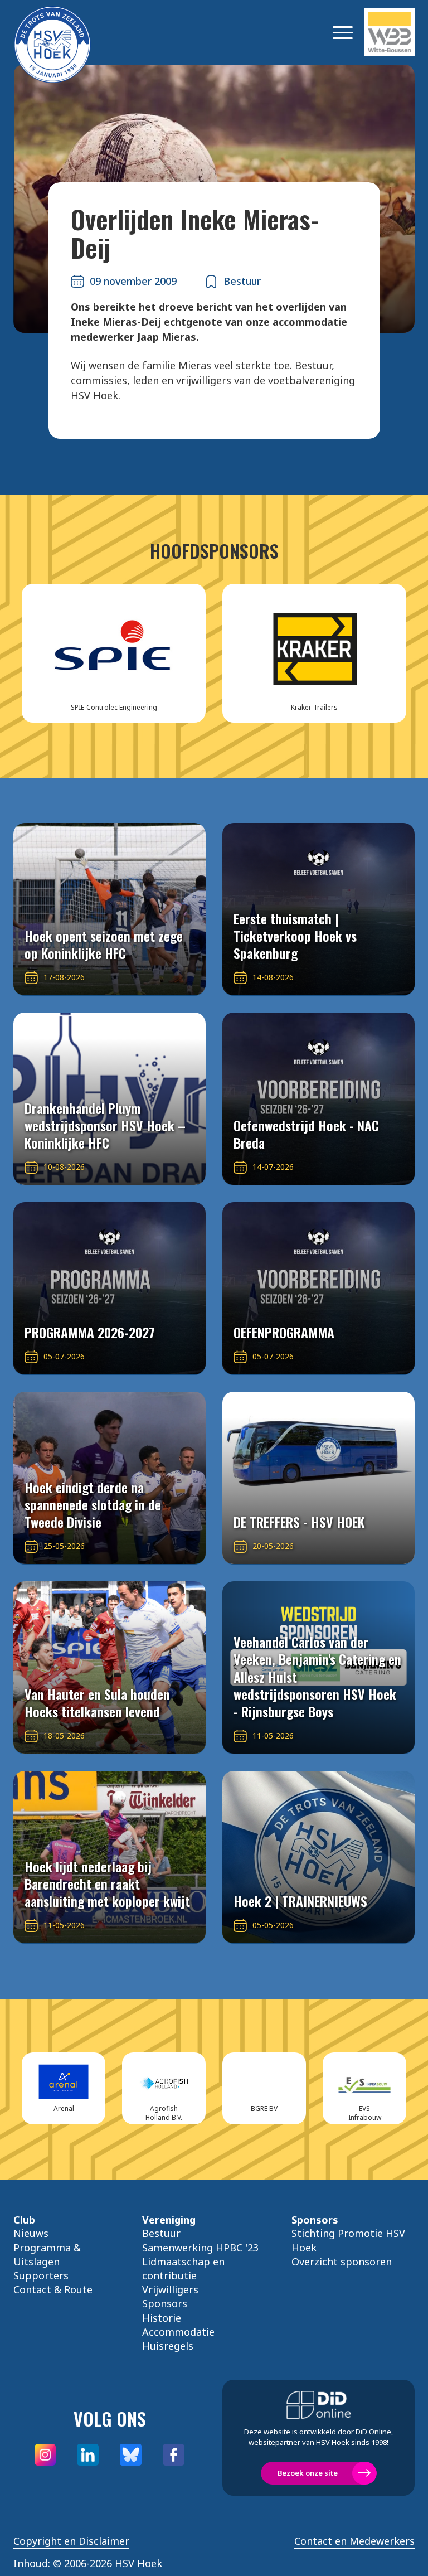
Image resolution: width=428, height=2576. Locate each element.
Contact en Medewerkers (354, 2541)
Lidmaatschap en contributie (183, 2268)
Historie (162, 2318)
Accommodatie (178, 2332)
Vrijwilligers (170, 2289)
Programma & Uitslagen (47, 2255)
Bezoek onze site (308, 2473)
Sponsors (165, 2303)
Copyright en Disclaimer (71, 2541)
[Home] (69, 32)
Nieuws (31, 2233)
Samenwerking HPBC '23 (200, 2248)
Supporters (41, 2275)
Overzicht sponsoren (342, 2262)
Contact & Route (53, 2289)
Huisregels (168, 2346)
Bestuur (161, 2233)
